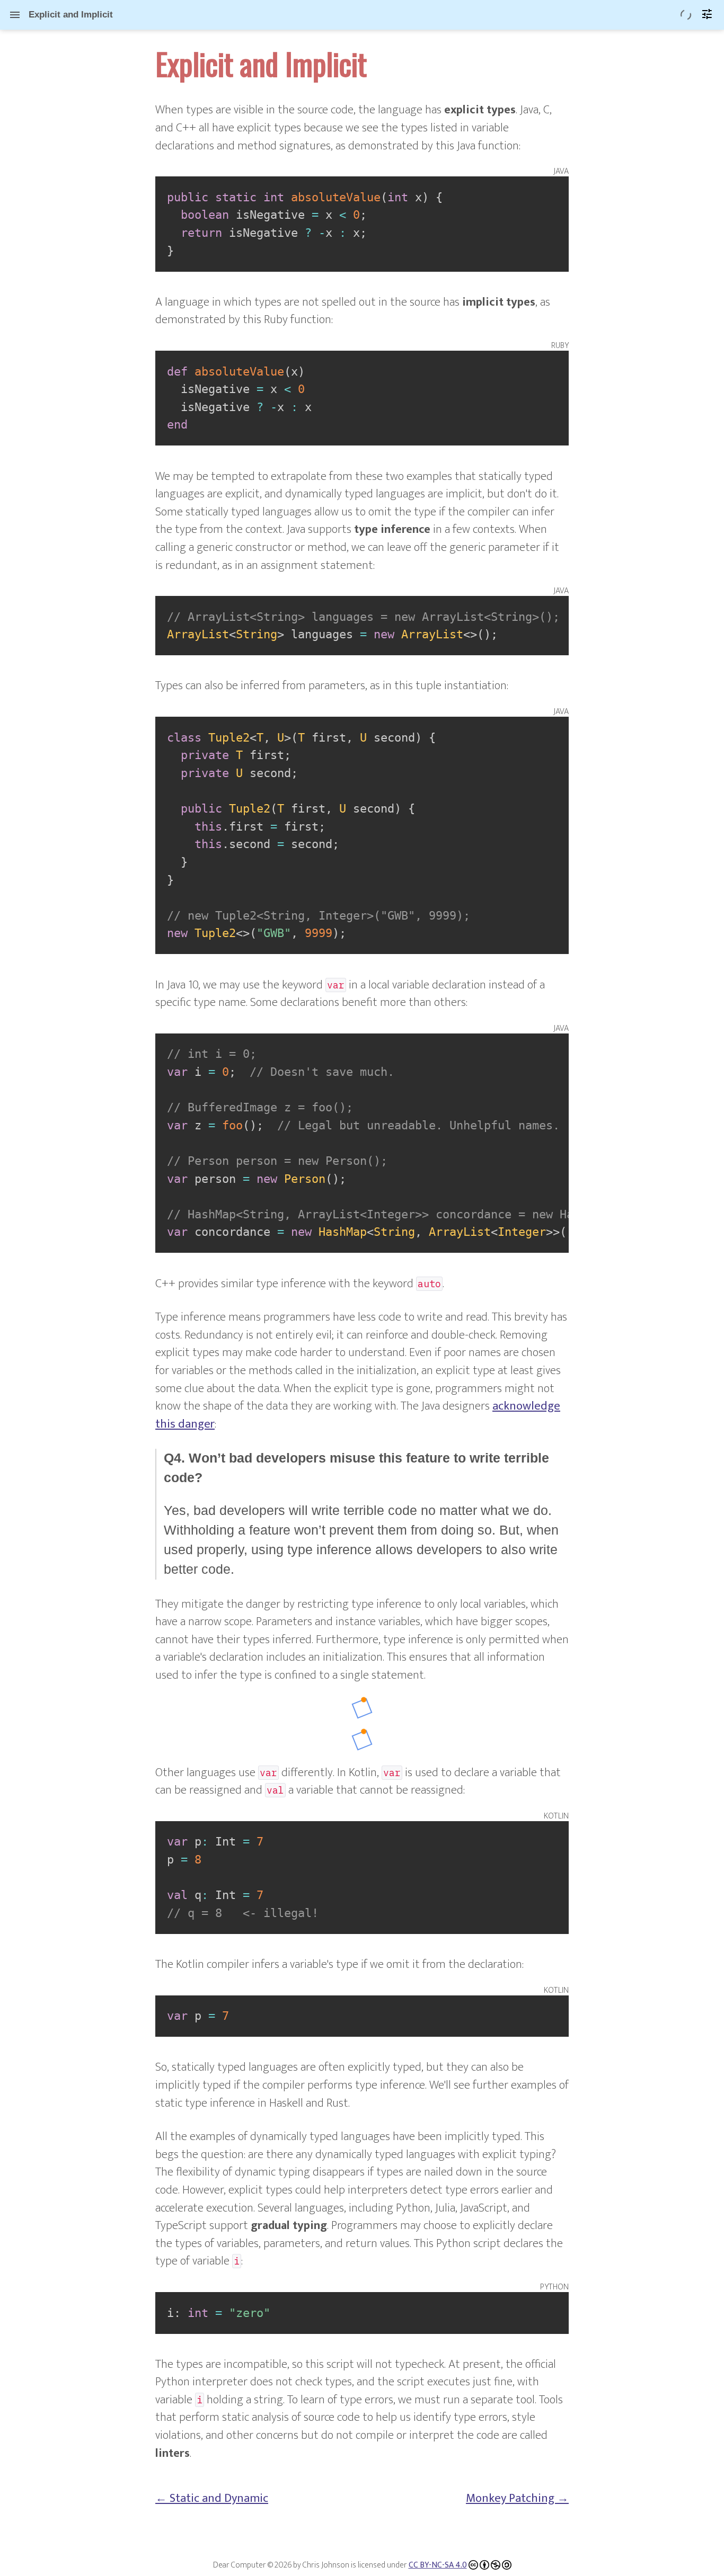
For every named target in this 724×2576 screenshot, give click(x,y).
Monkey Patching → (517, 2498)
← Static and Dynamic (212, 2498)
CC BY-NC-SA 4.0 (438, 2565)
